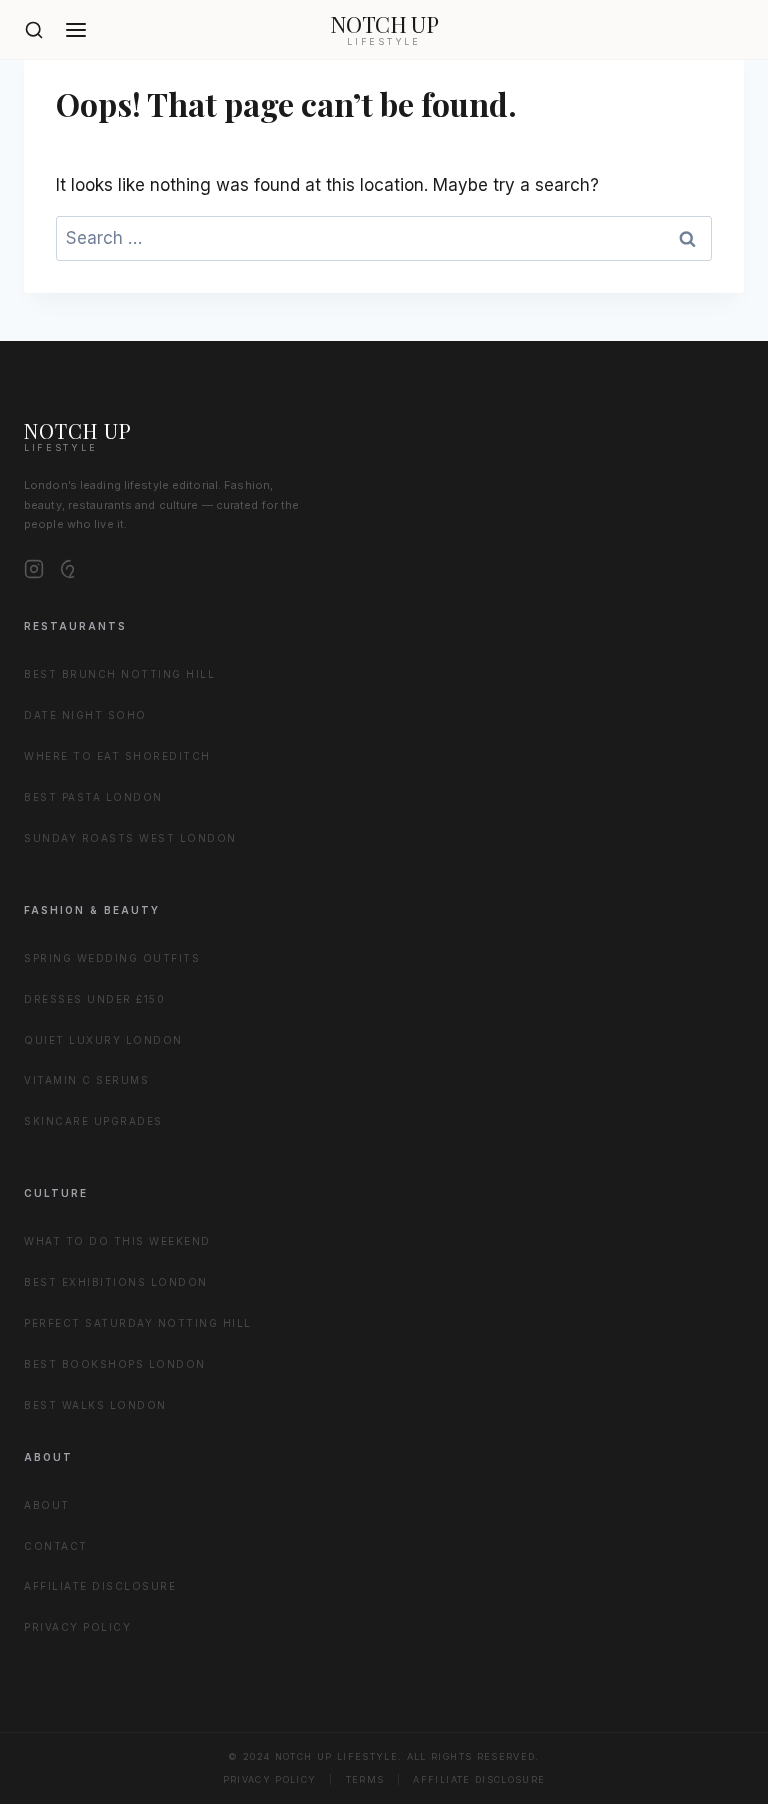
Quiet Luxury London (103, 1040)
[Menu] (76, 30)
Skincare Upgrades (93, 1121)
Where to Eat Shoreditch (117, 756)
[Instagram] (34, 569)
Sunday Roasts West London (130, 838)
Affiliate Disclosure (100, 1586)
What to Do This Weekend (117, 1241)
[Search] (34, 30)
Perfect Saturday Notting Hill (138, 1323)
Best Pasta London (93, 797)
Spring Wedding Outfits (112, 958)
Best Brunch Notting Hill (119, 674)
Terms (365, 1779)
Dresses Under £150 (94, 999)
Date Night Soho (85, 715)
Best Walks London (95, 1405)
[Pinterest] (70, 569)
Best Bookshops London (115, 1364)
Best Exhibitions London (116, 1282)
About (47, 1505)
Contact (56, 1546)
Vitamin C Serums (86, 1080)
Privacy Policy (77, 1627)
